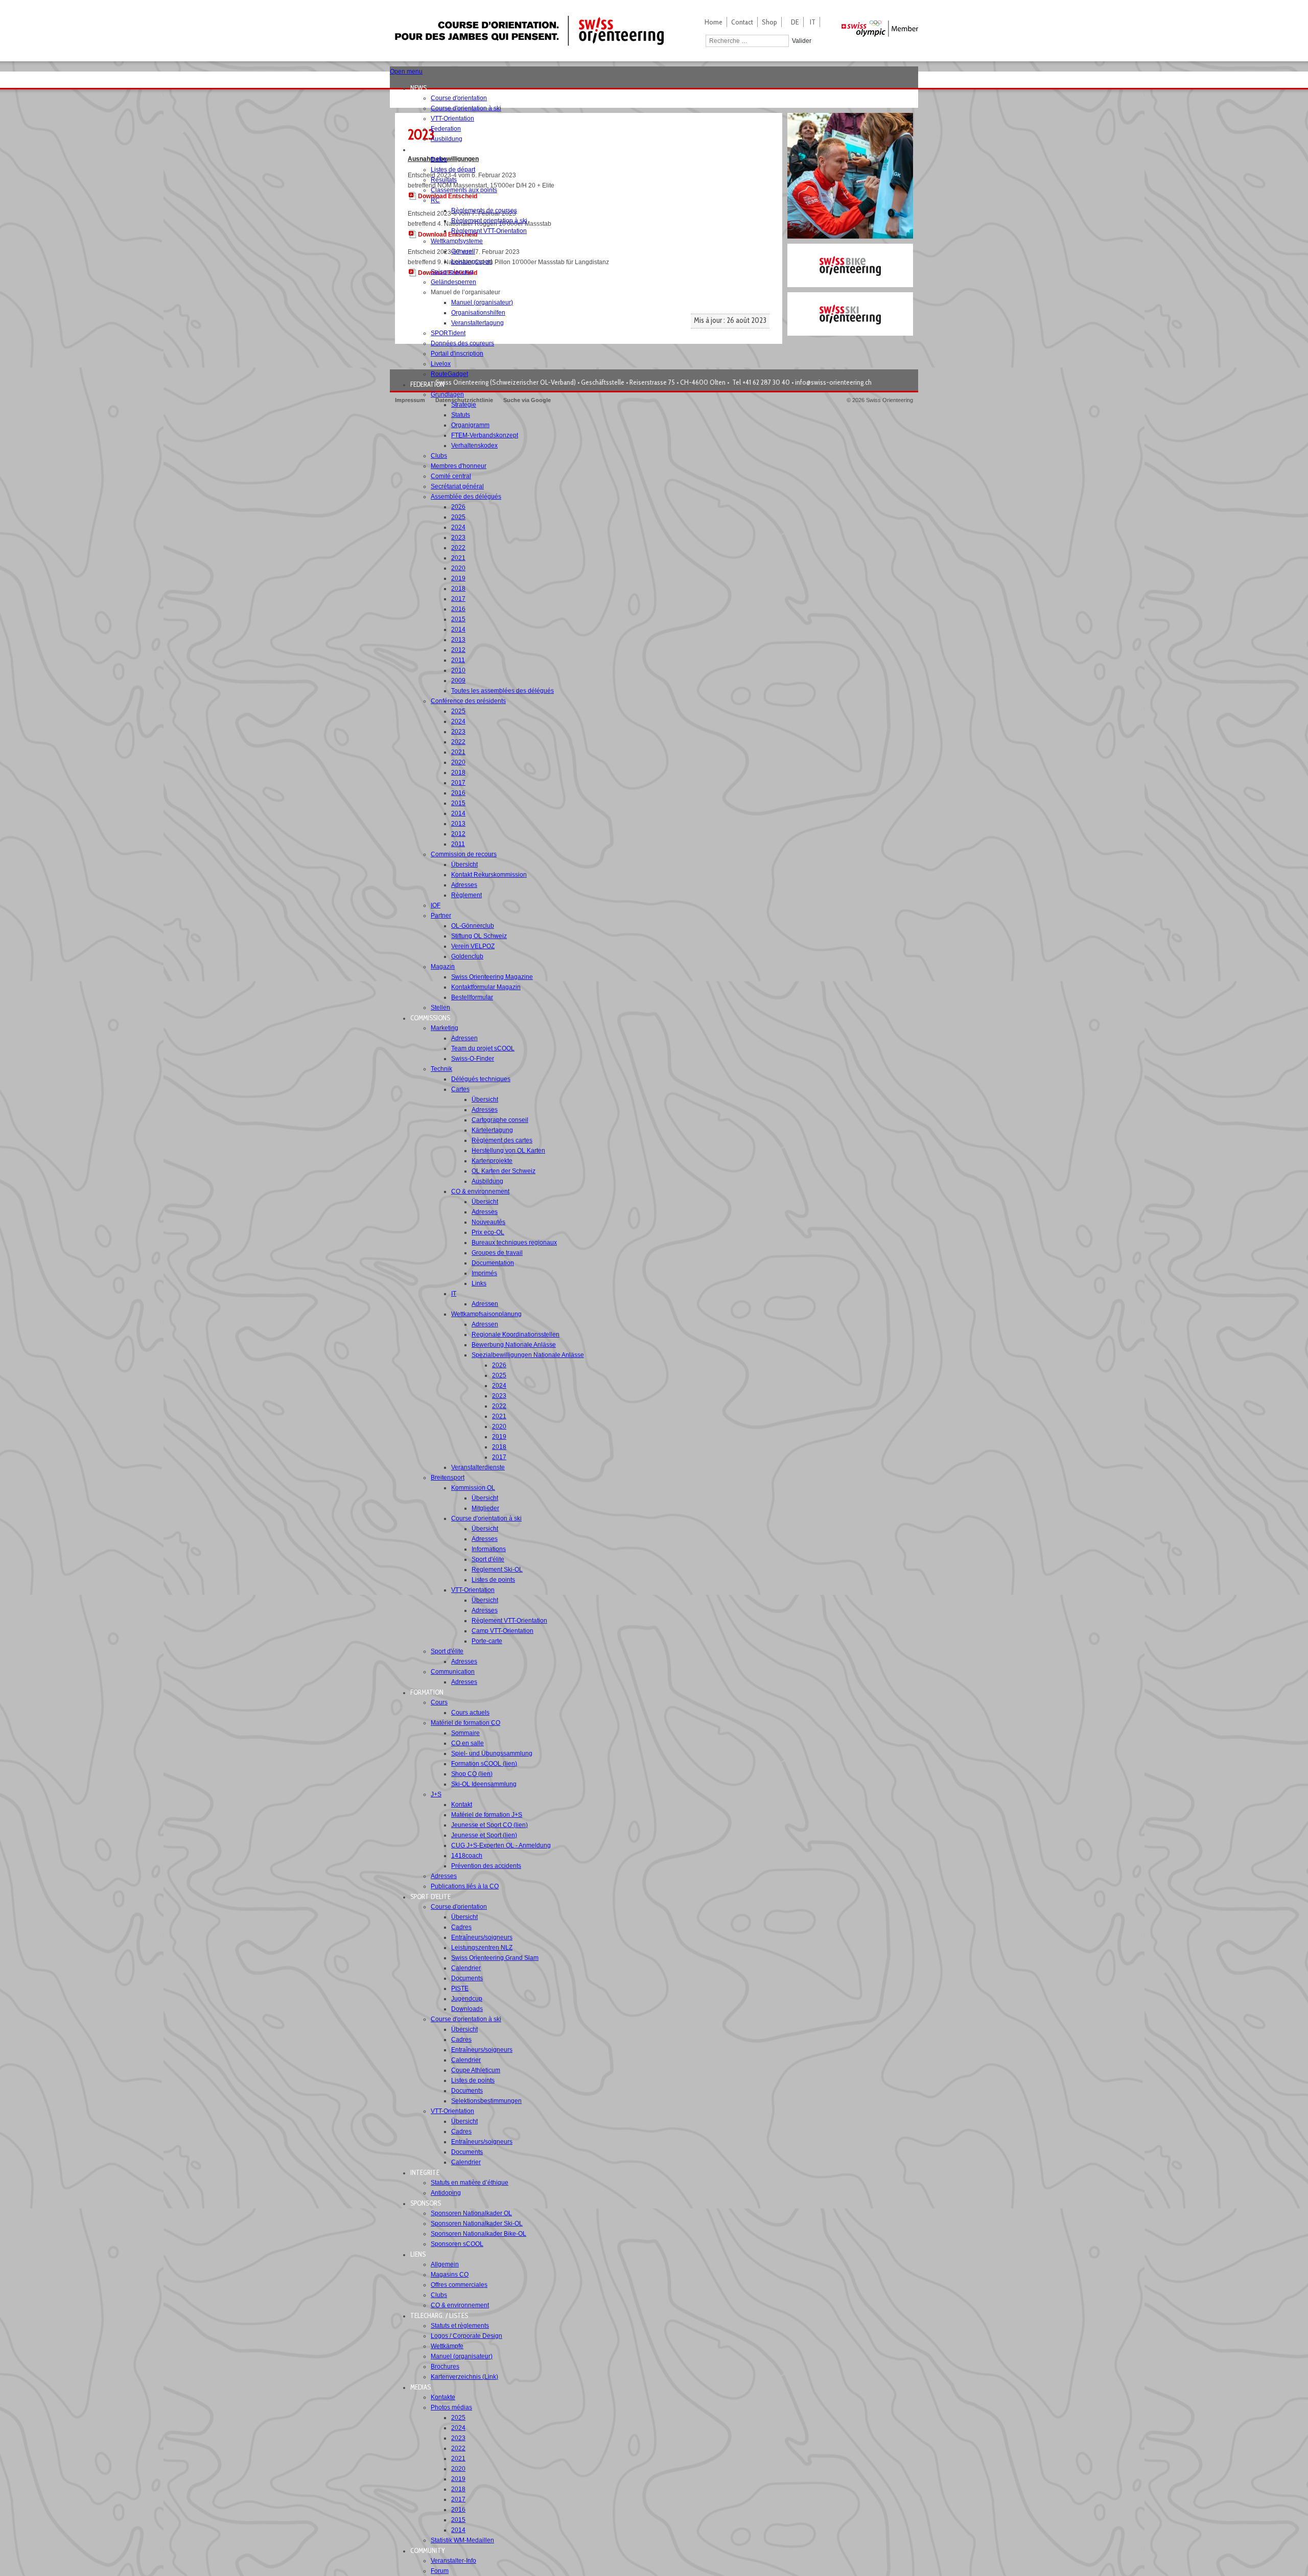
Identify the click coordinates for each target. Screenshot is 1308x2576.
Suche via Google (527, 400)
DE (795, 22)
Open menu (406, 72)
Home (714, 22)
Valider (802, 41)
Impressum (410, 400)
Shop (769, 22)
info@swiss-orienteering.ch (833, 382)
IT (813, 22)
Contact (742, 22)
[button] (422, 88)
